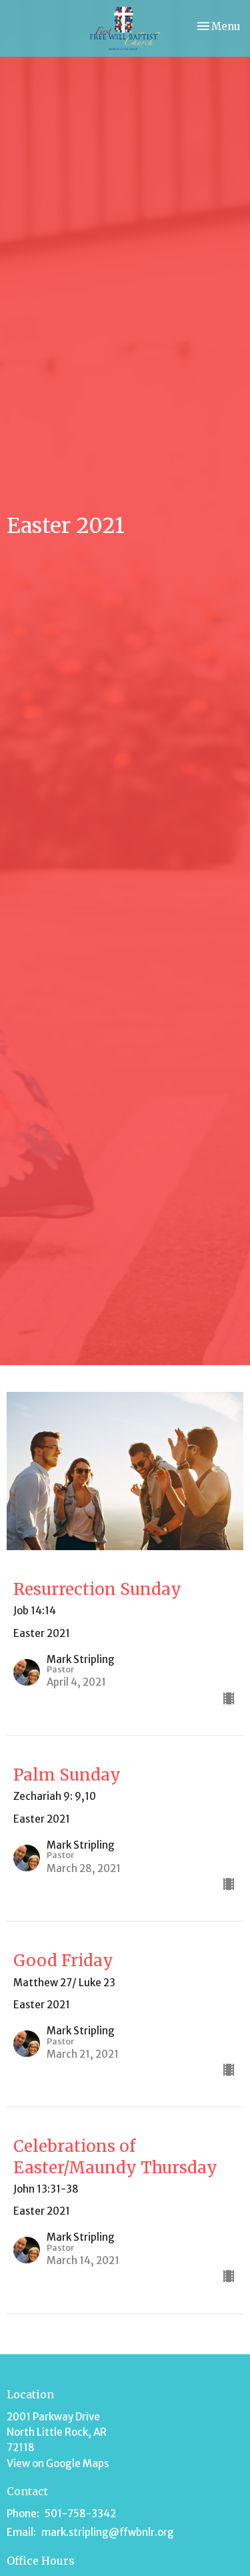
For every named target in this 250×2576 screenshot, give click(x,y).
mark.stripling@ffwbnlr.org (108, 2532)
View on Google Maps (58, 2463)
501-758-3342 (80, 2514)
